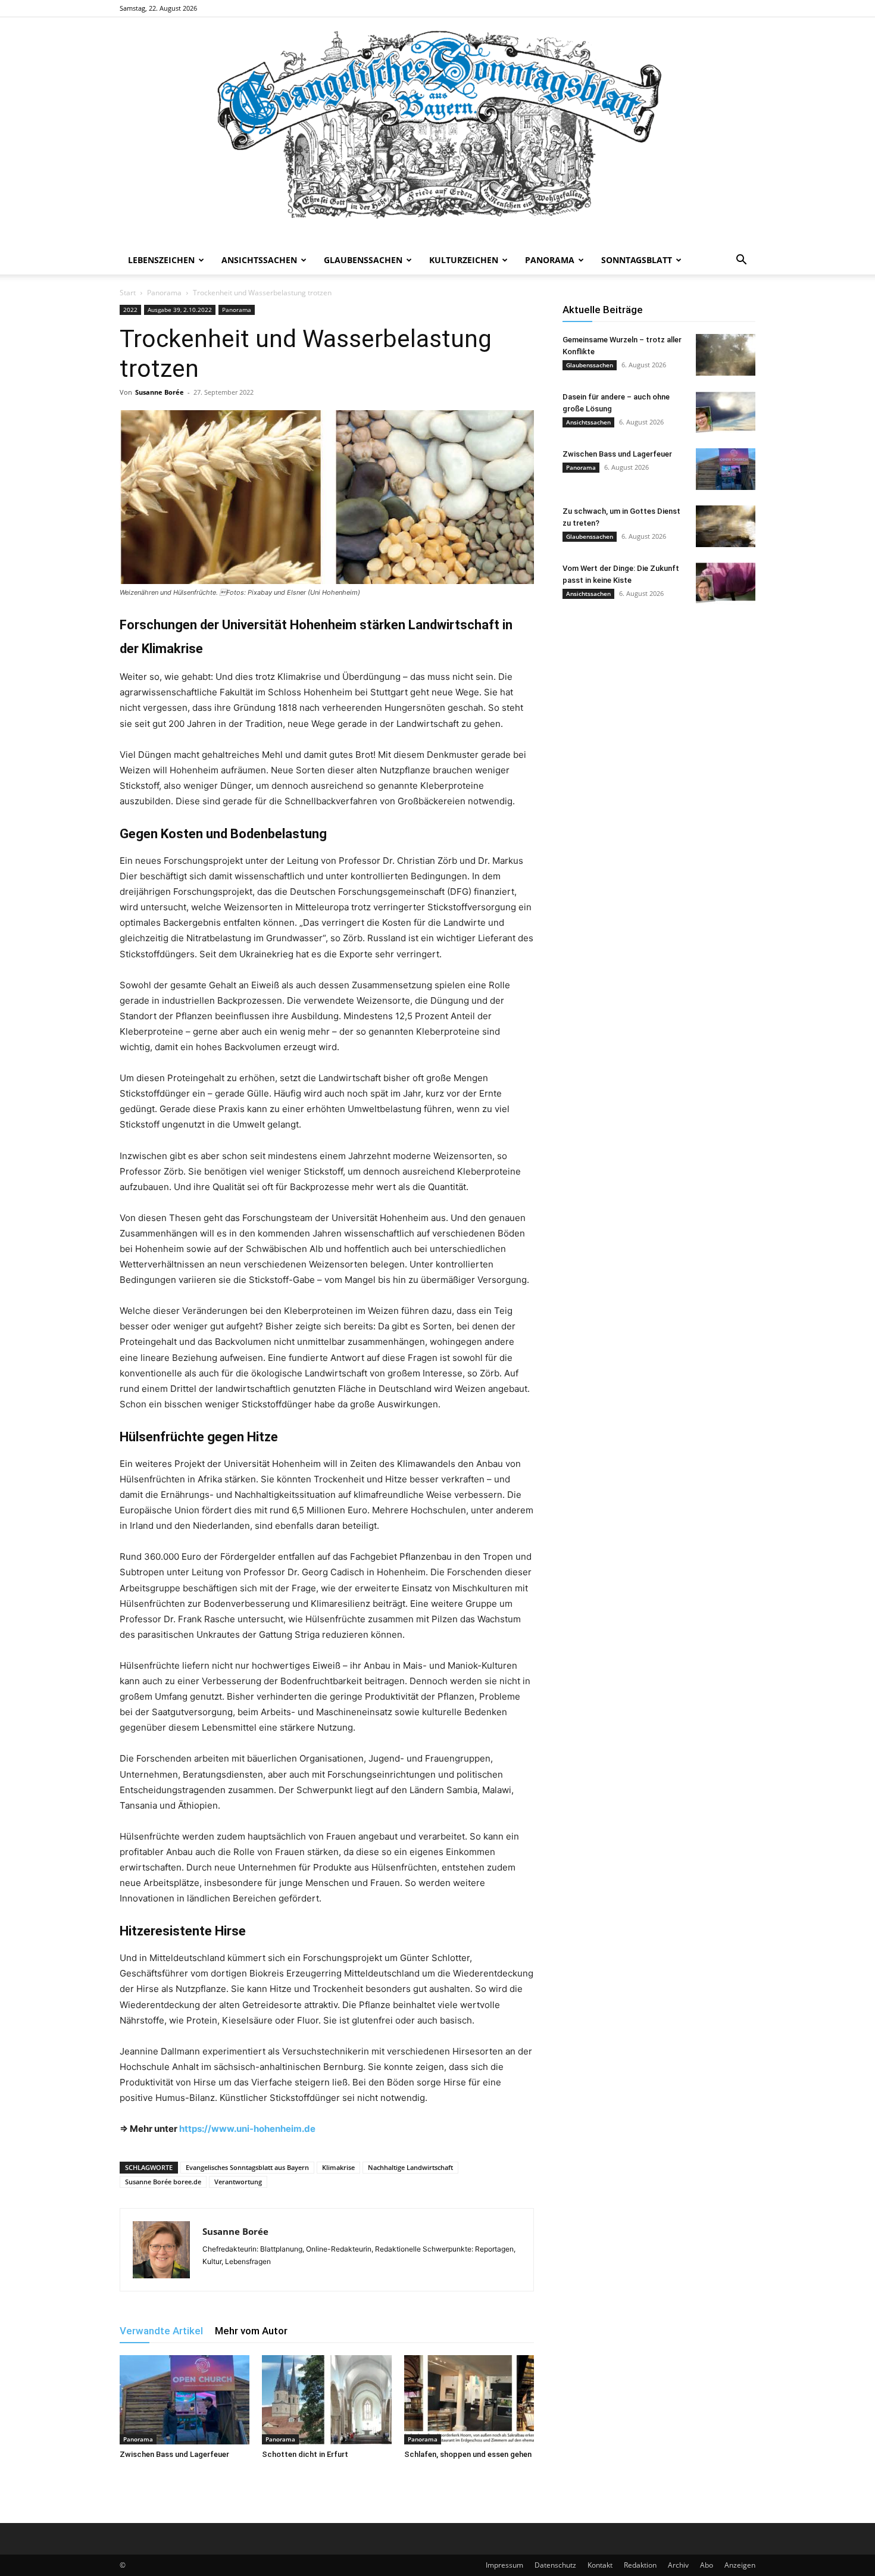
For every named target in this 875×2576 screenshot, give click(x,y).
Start (128, 293)
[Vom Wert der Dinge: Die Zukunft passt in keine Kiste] (726, 583)
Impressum (504, 2565)
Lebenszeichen (161, 260)
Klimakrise (338, 2167)
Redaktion (640, 2565)
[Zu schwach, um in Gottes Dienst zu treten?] (726, 526)
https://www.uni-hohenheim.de (247, 2129)
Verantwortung (238, 2182)
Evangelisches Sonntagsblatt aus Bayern (247, 2167)
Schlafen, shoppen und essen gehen (468, 2454)
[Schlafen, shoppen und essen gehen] (469, 2400)
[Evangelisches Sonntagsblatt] (437, 132)
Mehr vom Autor (251, 2331)
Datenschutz (555, 2565)
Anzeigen (740, 2565)
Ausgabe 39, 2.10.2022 (180, 310)
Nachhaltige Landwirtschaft (410, 2167)
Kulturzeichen (464, 260)
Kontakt (600, 2565)
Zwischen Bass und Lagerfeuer (174, 2454)
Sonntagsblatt (637, 260)
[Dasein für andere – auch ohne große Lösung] (726, 412)
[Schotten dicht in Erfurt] (327, 2400)
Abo (707, 2565)
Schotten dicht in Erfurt (305, 2454)
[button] (741, 261)
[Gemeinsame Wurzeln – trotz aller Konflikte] (726, 355)
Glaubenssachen (363, 260)
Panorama (550, 260)
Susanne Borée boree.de (163, 2182)
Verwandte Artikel (161, 2331)
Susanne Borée (160, 392)
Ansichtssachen (259, 260)
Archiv (678, 2565)
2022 (130, 310)
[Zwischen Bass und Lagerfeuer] (185, 2400)
